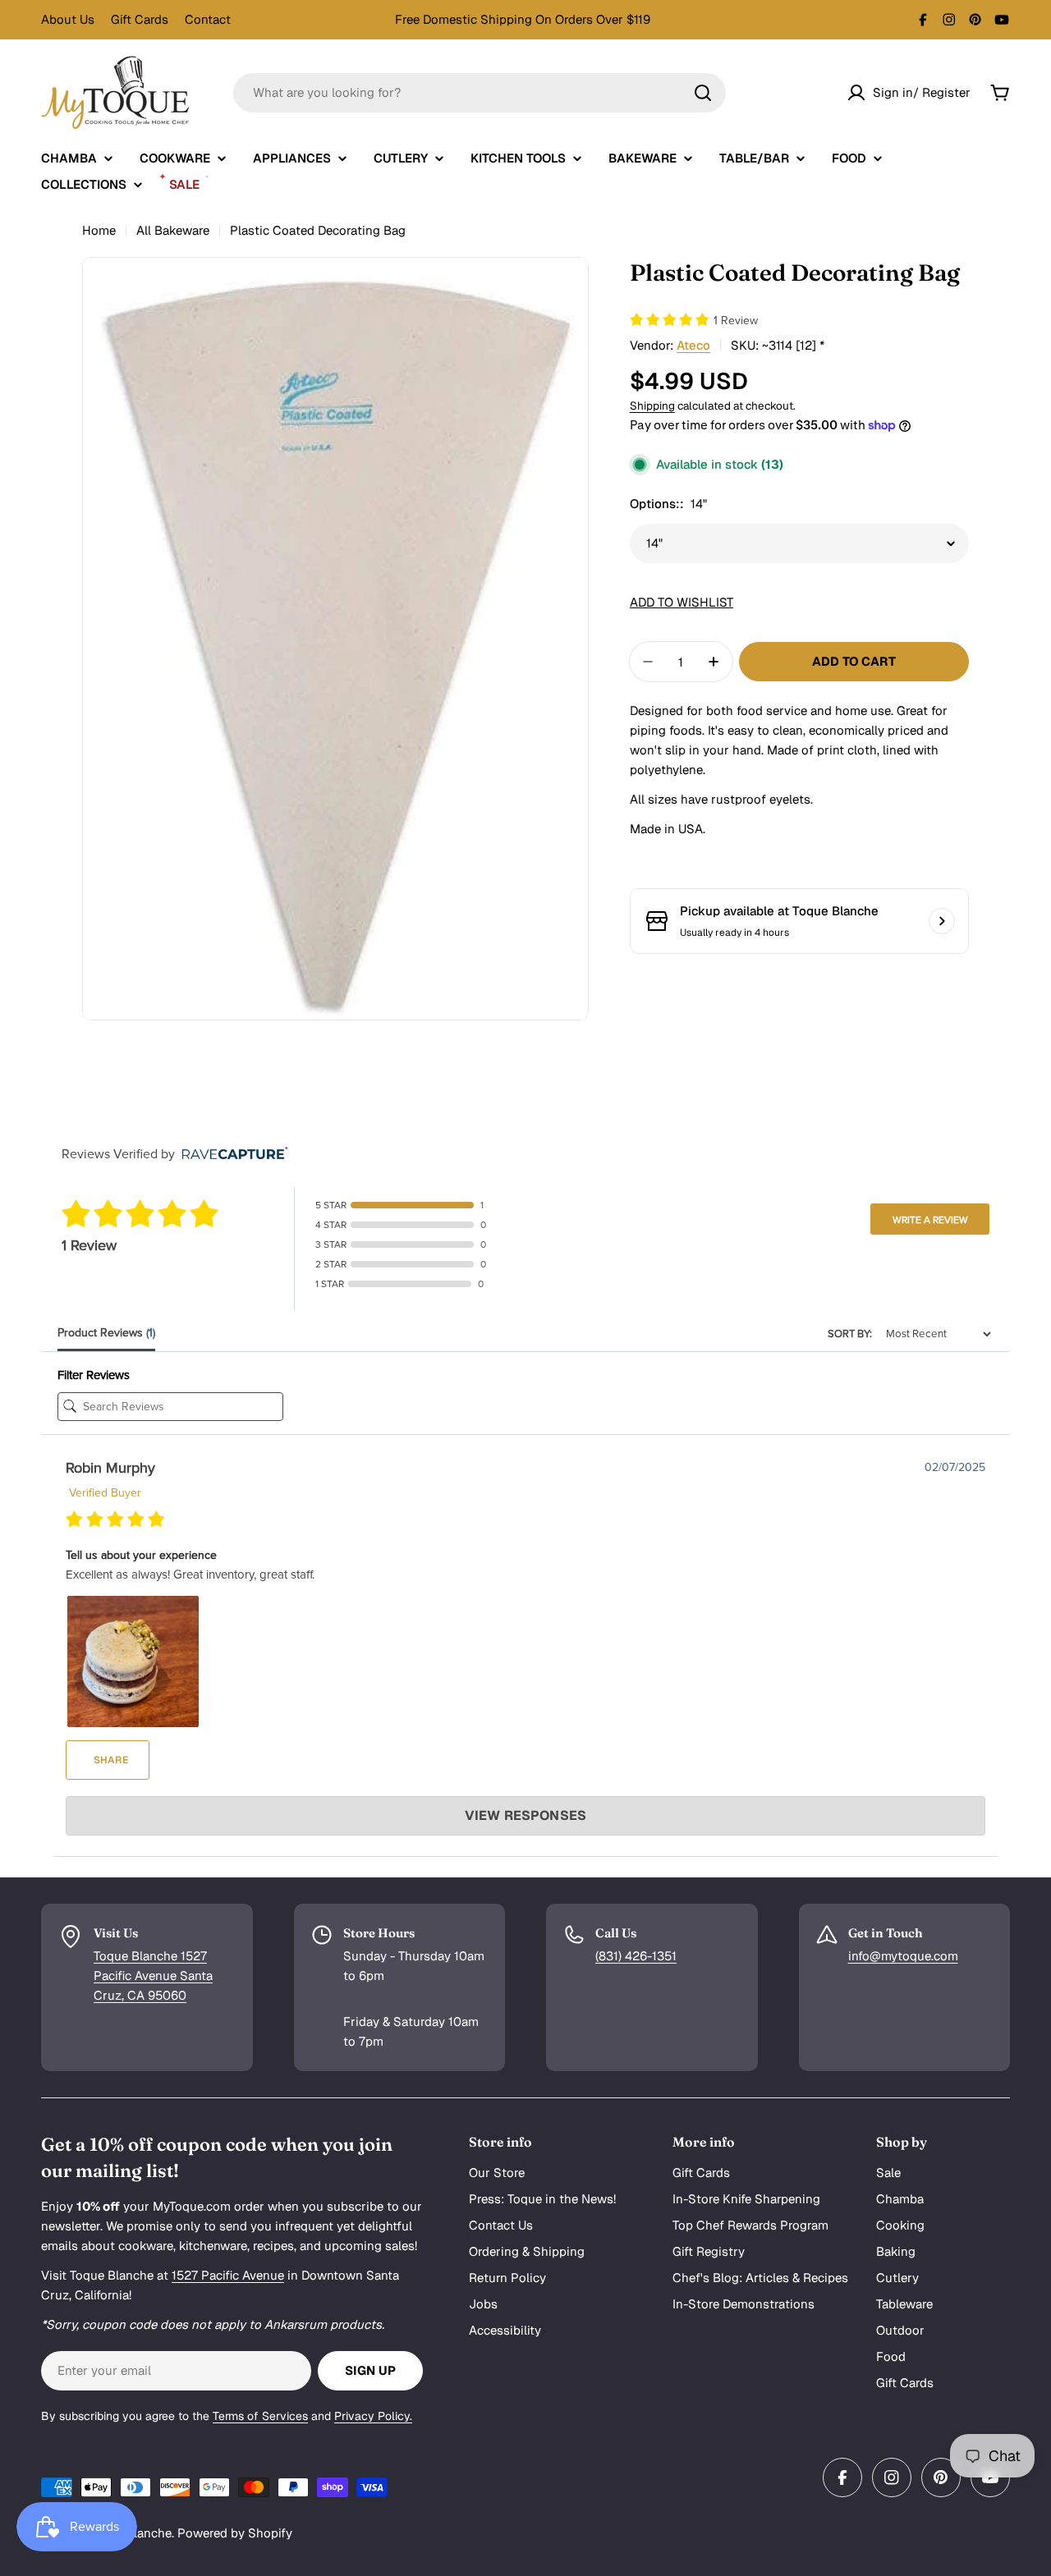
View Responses (525, 1815)
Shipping (652, 405)
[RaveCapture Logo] (231, 1155)
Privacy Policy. (373, 2416)
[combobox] (480, 93)
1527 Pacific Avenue (228, 2275)
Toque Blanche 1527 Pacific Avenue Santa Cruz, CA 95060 (153, 1976)
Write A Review (930, 1220)
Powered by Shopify (235, 2533)
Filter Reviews (94, 1375)
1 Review (736, 320)
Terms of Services (260, 2416)
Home (99, 230)
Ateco (693, 344)
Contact (208, 19)
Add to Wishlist (682, 602)
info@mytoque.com (903, 1956)
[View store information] (942, 921)
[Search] (703, 93)
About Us (68, 19)
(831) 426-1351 (636, 1956)
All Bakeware (173, 230)
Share (110, 1760)
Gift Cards (140, 19)
